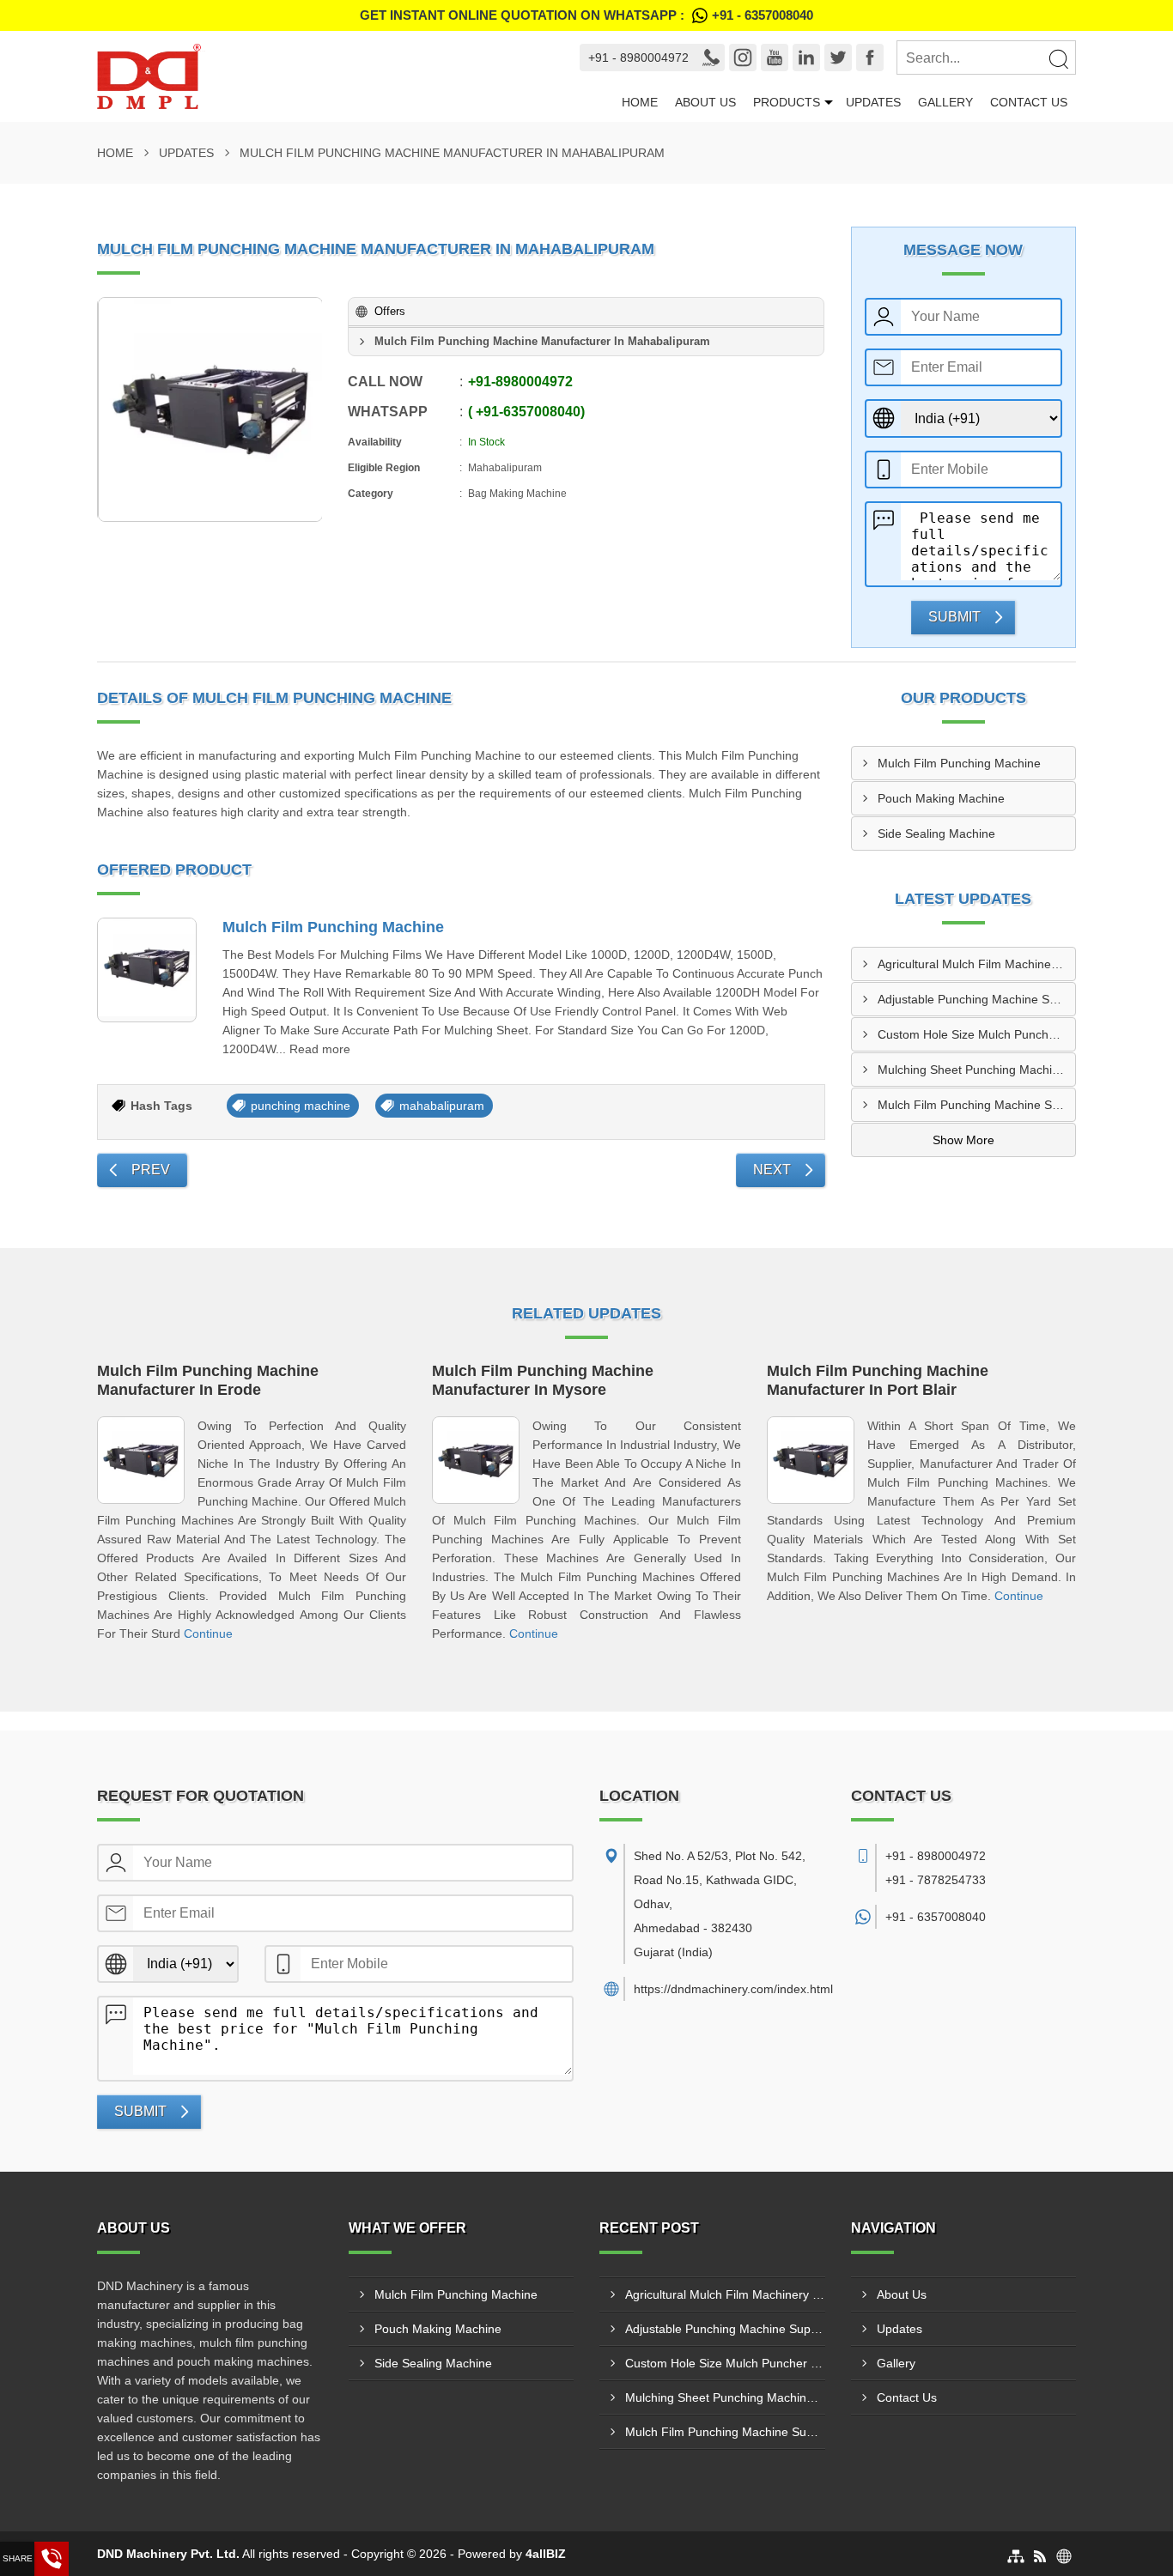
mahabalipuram (442, 1106)
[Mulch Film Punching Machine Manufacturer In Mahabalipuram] (210, 409)
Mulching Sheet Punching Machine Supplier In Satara (977, 1070)
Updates (873, 102)
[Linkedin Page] (806, 58)
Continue (208, 1633)
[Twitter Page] (838, 58)
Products (787, 102)
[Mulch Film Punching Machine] (147, 970)
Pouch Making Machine (941, 798)
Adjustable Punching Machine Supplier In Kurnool (977, 999)
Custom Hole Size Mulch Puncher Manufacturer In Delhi (977, 1034)
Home (640, 102)
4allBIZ (546, 2554)
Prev (151, 1170)
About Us (705, 102)
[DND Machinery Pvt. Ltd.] (317, 76)
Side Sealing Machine (936, 833)
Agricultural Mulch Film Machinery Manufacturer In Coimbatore (977, 964)
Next (772, 1170)
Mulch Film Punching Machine (333, 927)
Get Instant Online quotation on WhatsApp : (586, 15)
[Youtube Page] (775, 58)
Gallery (945, 102)
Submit (954, 617)
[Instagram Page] (743, 58)
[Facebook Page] (870, 58)
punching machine (301, 1106)
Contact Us (1029, 102)
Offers (390, 311)
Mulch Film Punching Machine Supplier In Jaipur (977, 1105)
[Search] (1058, 58)
